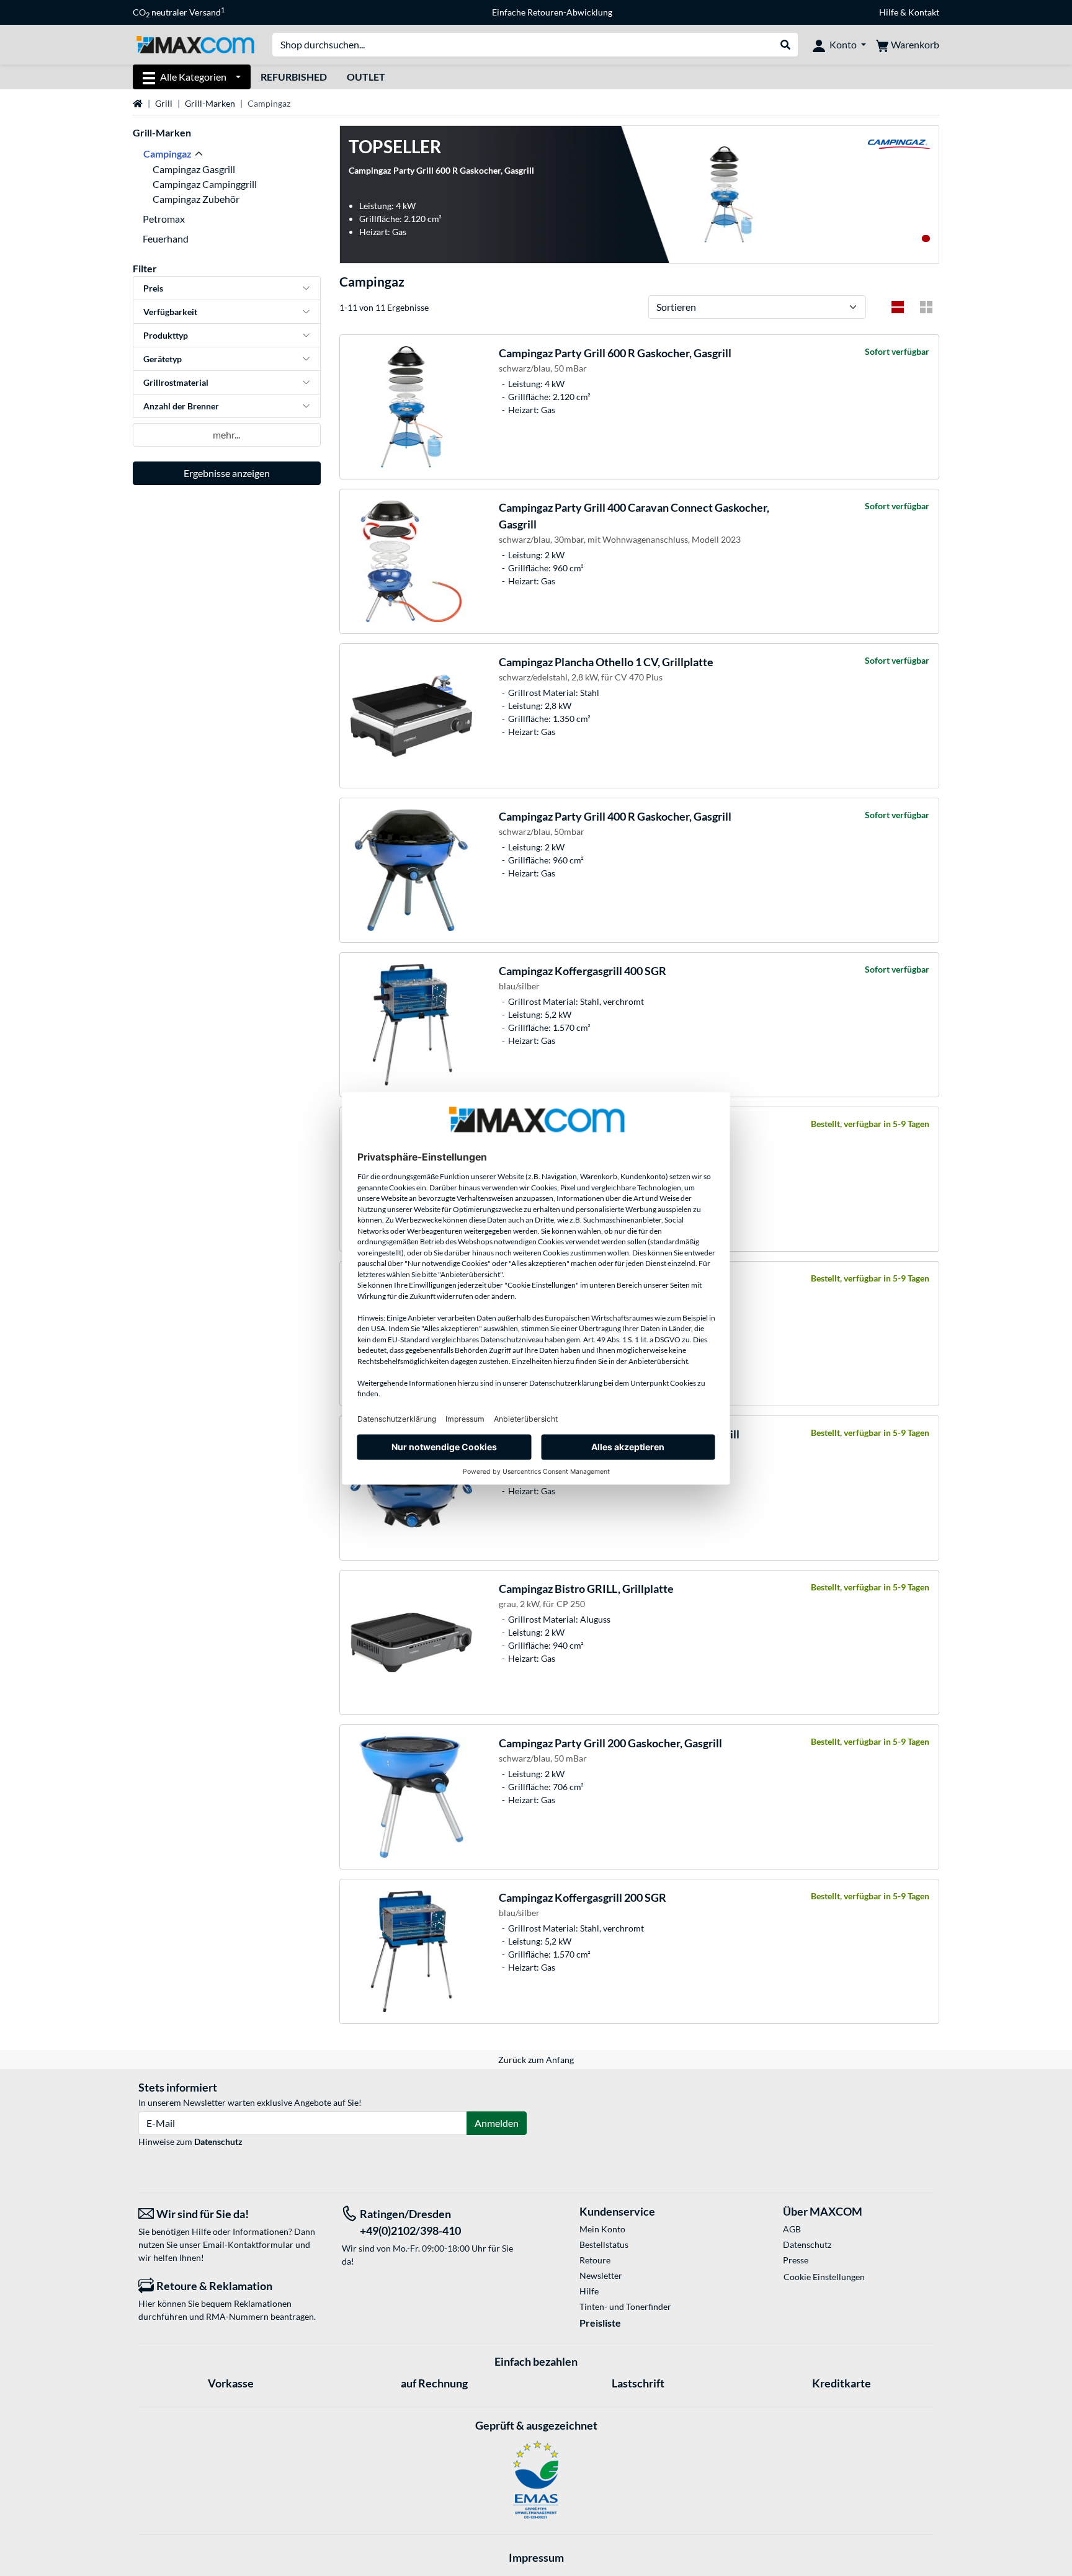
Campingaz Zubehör (196, 199)
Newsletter (601, 2275)
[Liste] (898, 307)
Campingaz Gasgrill (194, 169)
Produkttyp (166, 335)
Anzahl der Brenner (181, 406)
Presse (796, 2260)
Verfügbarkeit (170, 312)
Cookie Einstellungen (824, 2277)
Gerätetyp (163, 359)
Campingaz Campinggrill (205, 184)
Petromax (164, 219)
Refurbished (294, 77)
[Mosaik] (926, 307)
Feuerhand (166, 238)
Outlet (366, 77)
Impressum (536, 2557)
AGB (792, 2229)
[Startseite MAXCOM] (195, 44)
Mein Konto (602, 2229)
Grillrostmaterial (176, 382)
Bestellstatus (604, 2244)
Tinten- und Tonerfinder (625, 2306)
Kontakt (924, 12)
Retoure (595, 2260)
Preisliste (600, 2323)
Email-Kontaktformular (248, 2244)
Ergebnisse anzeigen (227, 473)
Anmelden (497, 2123)
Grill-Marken (210, 103)
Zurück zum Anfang (536, 2060)
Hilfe (889, 12)
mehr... (226, 435)
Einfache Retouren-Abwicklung (552, 12)
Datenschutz (218, 2141)
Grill (164, 103)
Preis (153, 288)
